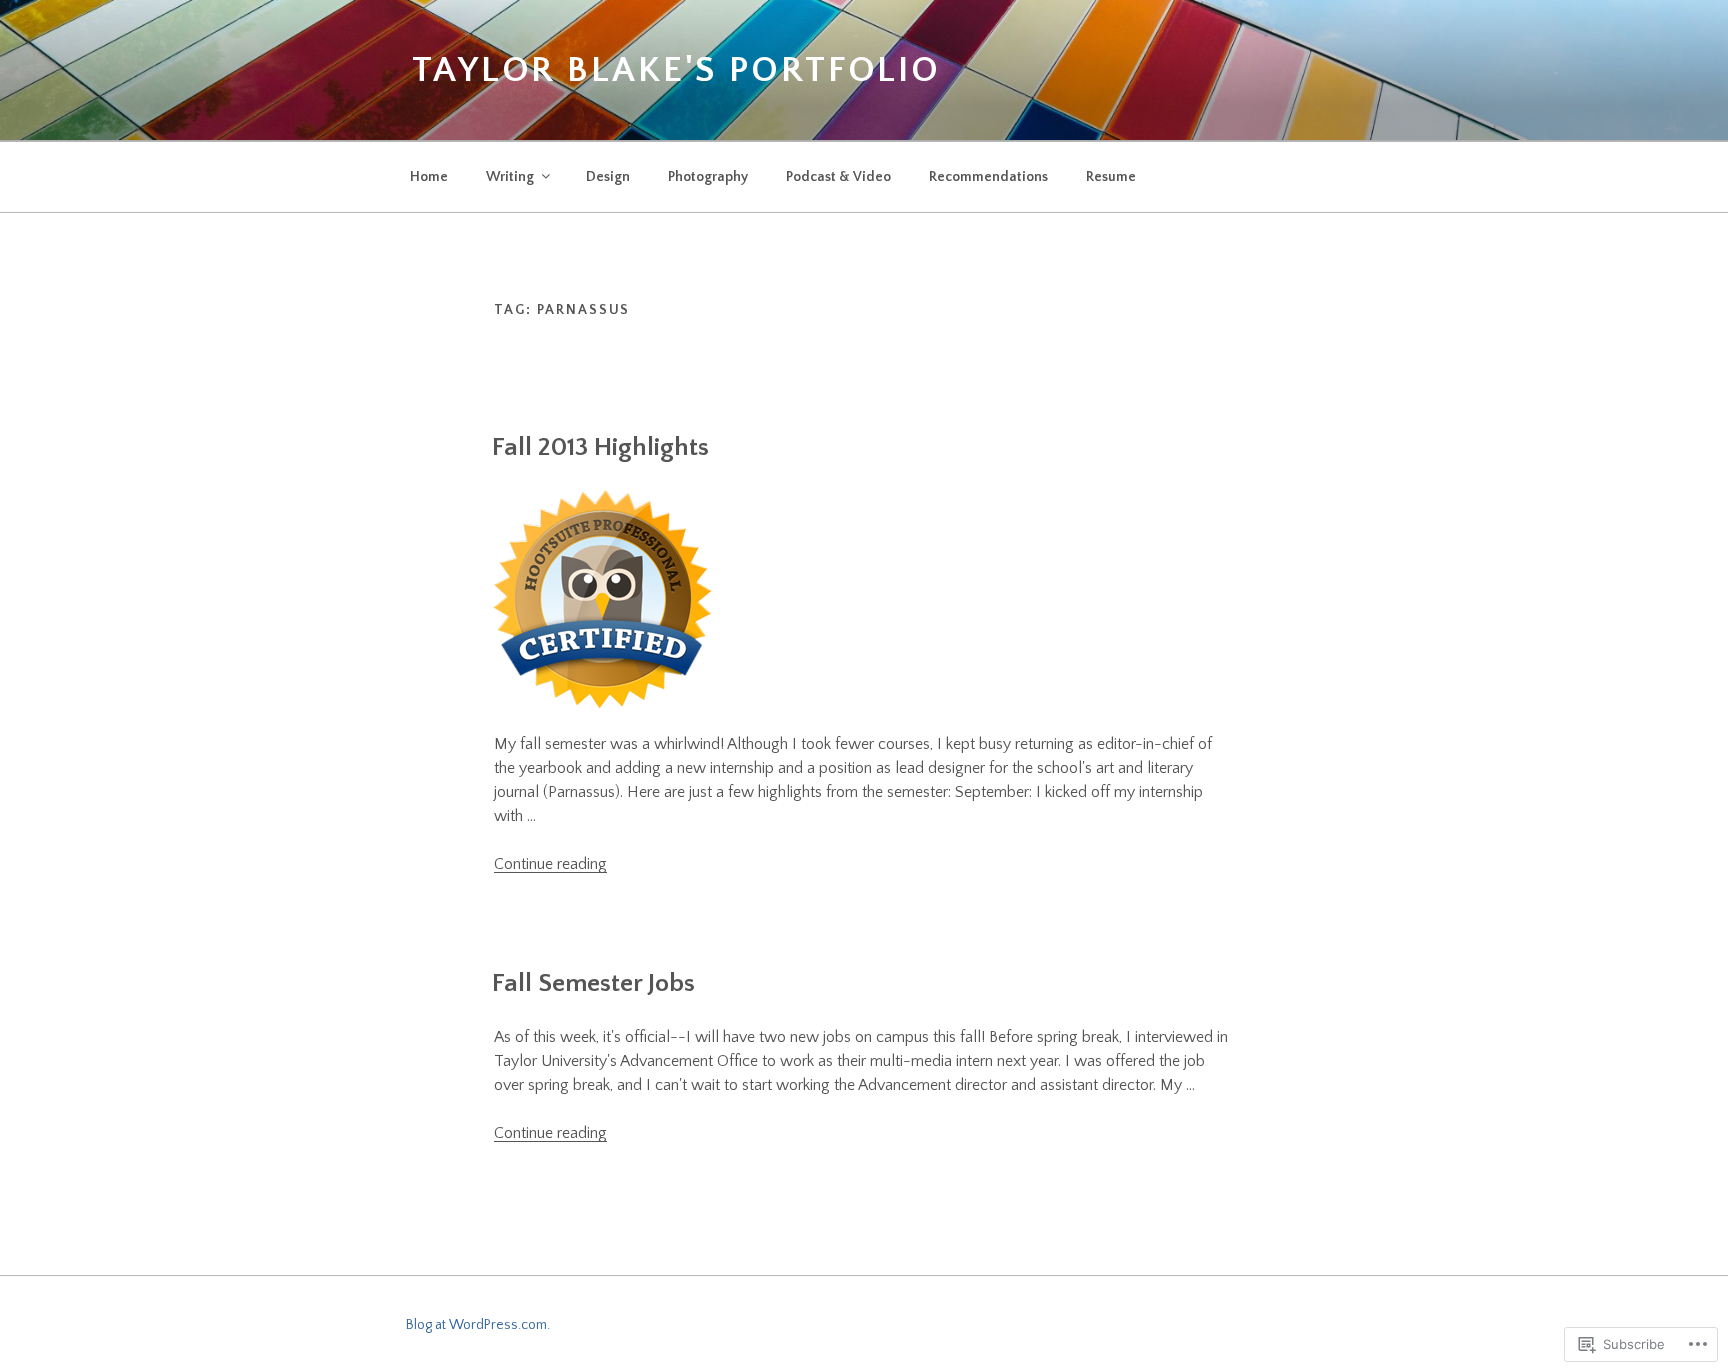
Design (608, 177)
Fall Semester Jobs (593, 983)
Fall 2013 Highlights (600, 447)
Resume (1111, 177)
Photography (708, 177)
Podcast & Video (838, 177)
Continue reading (550, 864)
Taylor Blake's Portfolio (676, 70)
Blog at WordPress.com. (478, 1325)
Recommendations (988, 177)
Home (429, 177)
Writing (510, 177)
